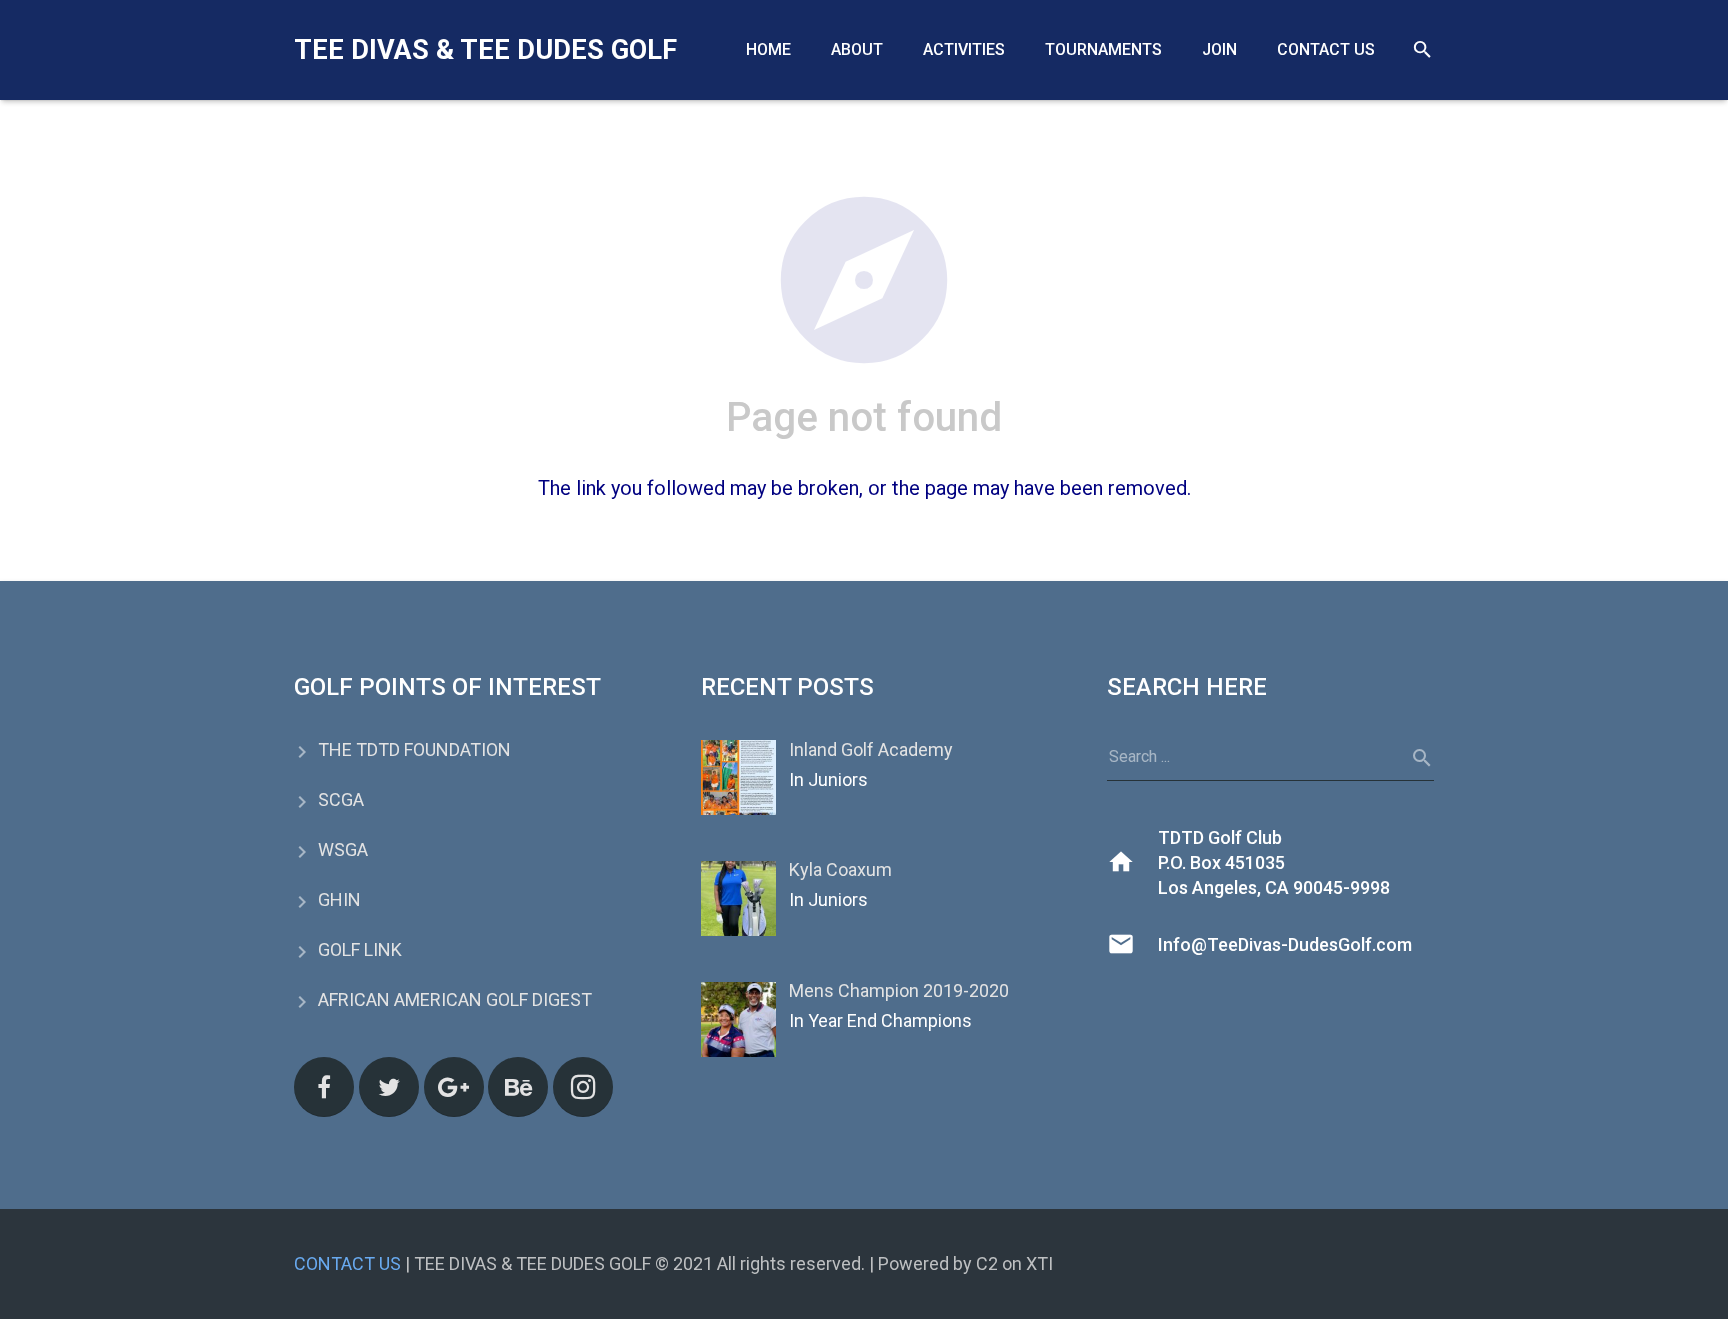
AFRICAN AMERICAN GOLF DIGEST (455, 999)
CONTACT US (347, 1263)
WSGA (343, 849)
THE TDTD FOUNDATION (414, 749)
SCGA (341, 799)
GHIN (339, 899)
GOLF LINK (360, 949)
